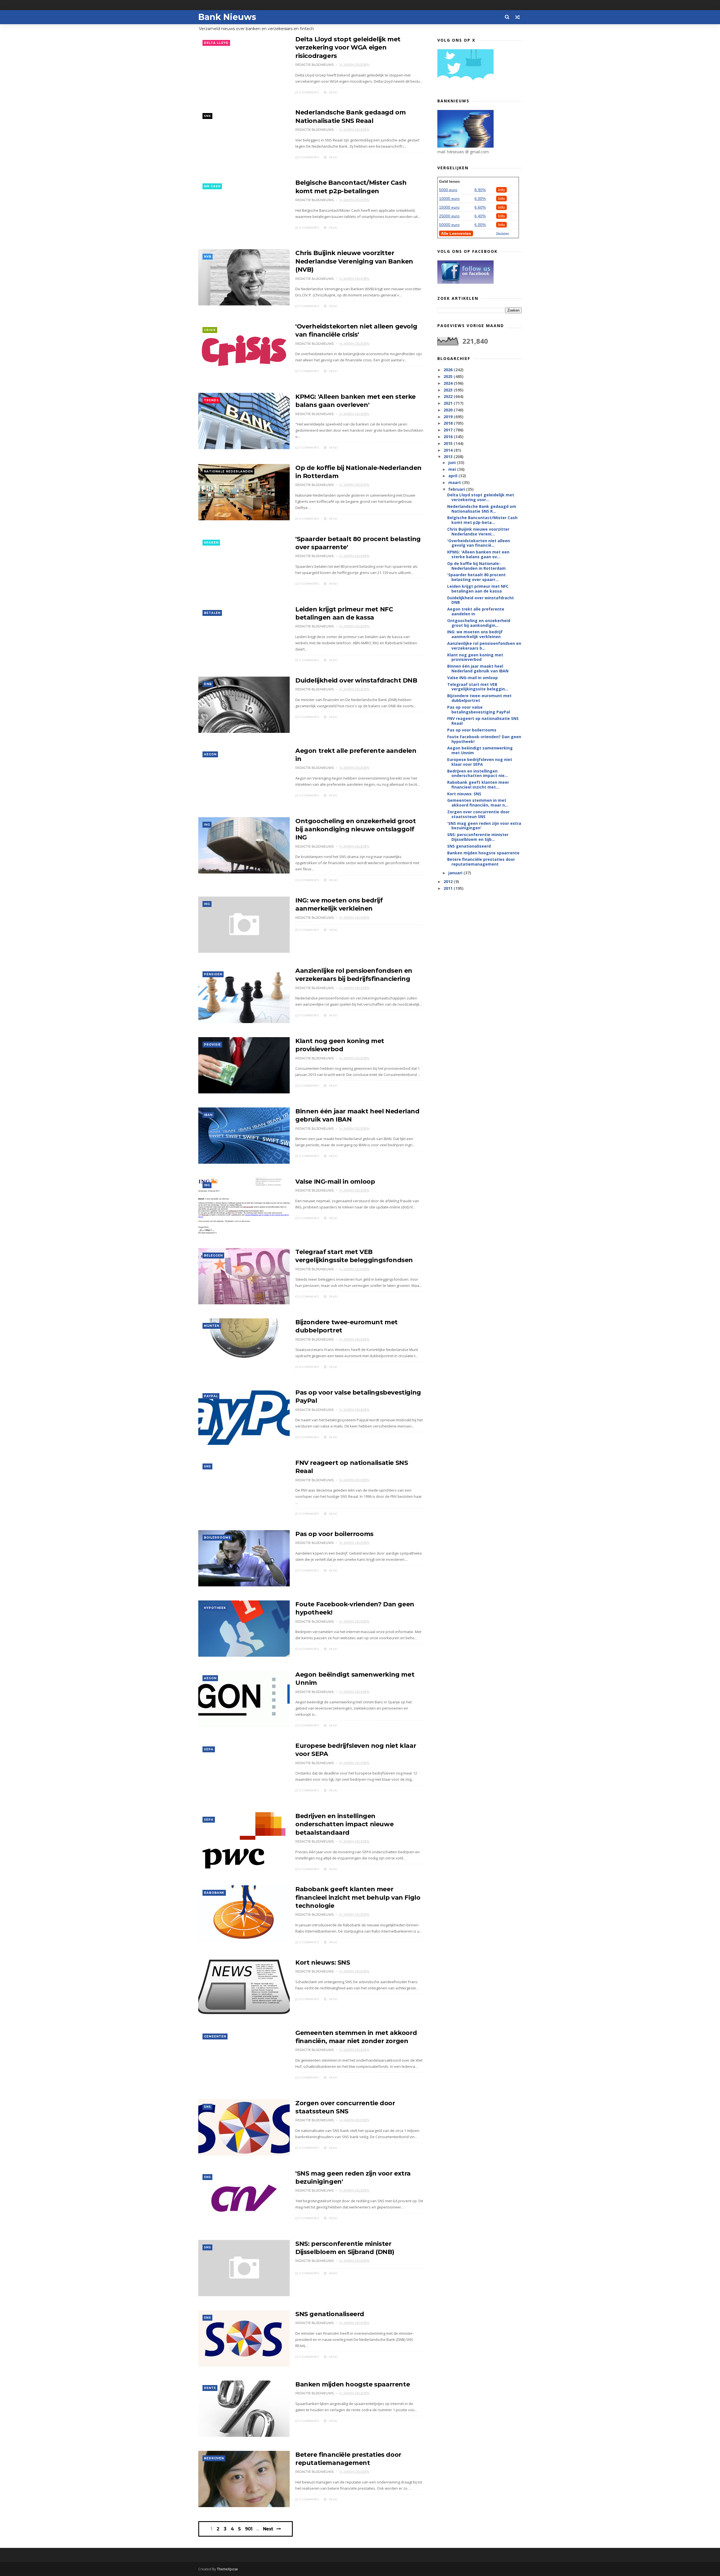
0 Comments (309, 92)
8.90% (480, 190)
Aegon (210, 754)
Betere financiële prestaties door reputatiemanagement (481, 862)
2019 (449, 417)
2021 (449, 403)
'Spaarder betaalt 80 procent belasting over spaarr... (476, 577)
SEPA (209, 1749)
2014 (449, 450)
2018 (449, 423)
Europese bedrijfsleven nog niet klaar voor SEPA (480, 762)
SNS (207, 116)
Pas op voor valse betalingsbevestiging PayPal (479, 710)
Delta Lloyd (216, 43)
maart (455, 482)
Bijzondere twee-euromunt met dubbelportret (479, 698)
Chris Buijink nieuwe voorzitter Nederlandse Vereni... (478, 532)
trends (211, 400)
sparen (211, 543)
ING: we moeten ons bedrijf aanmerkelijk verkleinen (475, 634)
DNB (208, 684)
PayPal (211, 1396)
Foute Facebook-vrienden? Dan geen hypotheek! (484, 739)
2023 (449, 390)
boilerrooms (217, 1538)
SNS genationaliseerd (330, 2314)
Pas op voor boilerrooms (334, 1534)
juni (453, 462)
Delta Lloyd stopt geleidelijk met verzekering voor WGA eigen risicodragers (348, 48)
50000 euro (449, 225)
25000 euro (449, 216)
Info (501, 190)
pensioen (213, 974)
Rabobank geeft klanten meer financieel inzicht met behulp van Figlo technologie (358, 1897)
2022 (449, 396)
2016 (449, 437)
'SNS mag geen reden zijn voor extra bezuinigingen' (484, 826)
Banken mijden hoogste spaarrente (353, 2384)
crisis (210, 330)
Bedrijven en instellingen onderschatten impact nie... (478, 773)
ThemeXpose (227, 2569)
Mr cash (212, 186)
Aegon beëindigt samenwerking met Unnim (480, 750)
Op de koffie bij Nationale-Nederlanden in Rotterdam (476, 566)
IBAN (208, 1115)
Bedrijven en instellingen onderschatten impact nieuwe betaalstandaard (344, 1824)
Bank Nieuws (227, 17)
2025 (449, 376)
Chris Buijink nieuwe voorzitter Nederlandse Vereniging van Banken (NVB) (354, 261)
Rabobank (214, 1893)
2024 (449, 383)
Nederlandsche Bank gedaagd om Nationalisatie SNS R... (482, 509)
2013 (449, 457)
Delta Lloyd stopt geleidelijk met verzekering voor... (481, 497)
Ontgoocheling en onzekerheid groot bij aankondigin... (479, 623)
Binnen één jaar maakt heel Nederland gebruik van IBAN (478, 668)
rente (210, 2388)
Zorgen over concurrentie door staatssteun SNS (478, 814)
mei (453, 469)
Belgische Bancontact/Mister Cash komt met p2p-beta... (482, 520)
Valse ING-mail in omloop (335, 1182)
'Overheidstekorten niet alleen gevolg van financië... (479, 543)
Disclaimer (503, 233)
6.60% (480, 207)
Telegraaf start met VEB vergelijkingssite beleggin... (478, 687)
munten (212, 1326)
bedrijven (214, 2458)
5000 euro (448, 190)
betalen (212, 613)
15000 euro (449, 207)
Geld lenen (449, 181)
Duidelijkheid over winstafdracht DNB (356, 680)
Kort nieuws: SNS (323, 1963)
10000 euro (449, 199)
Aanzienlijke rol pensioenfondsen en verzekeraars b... (484, 646)
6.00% (480, 199)
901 (249, 2529)
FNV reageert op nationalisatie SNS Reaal (483, 721)
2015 (449, 443)
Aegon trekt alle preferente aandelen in (476, 611)
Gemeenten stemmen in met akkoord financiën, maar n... (478, 803)
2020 (449, 410)
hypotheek (215, 1608)
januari (456, 873)
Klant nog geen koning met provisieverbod (475, 657)
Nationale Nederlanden (228, 471)
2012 (449, 881)
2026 (449, 370)
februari (457, 489)
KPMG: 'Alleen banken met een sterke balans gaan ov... (478, 554)
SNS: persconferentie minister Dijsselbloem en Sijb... (478, 837)
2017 (449, 430)
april (453, 476)
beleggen (213, 1256)
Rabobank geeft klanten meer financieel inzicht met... (478, 785)
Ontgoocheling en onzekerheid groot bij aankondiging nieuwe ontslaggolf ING (355, 829)
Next (268, 2529)
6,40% (480, 216)
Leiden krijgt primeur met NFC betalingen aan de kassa (478, 589)
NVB (208, 257)
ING (207, 825)
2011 (449, 888)
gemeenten (215, 2036)
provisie (212, 1045)
